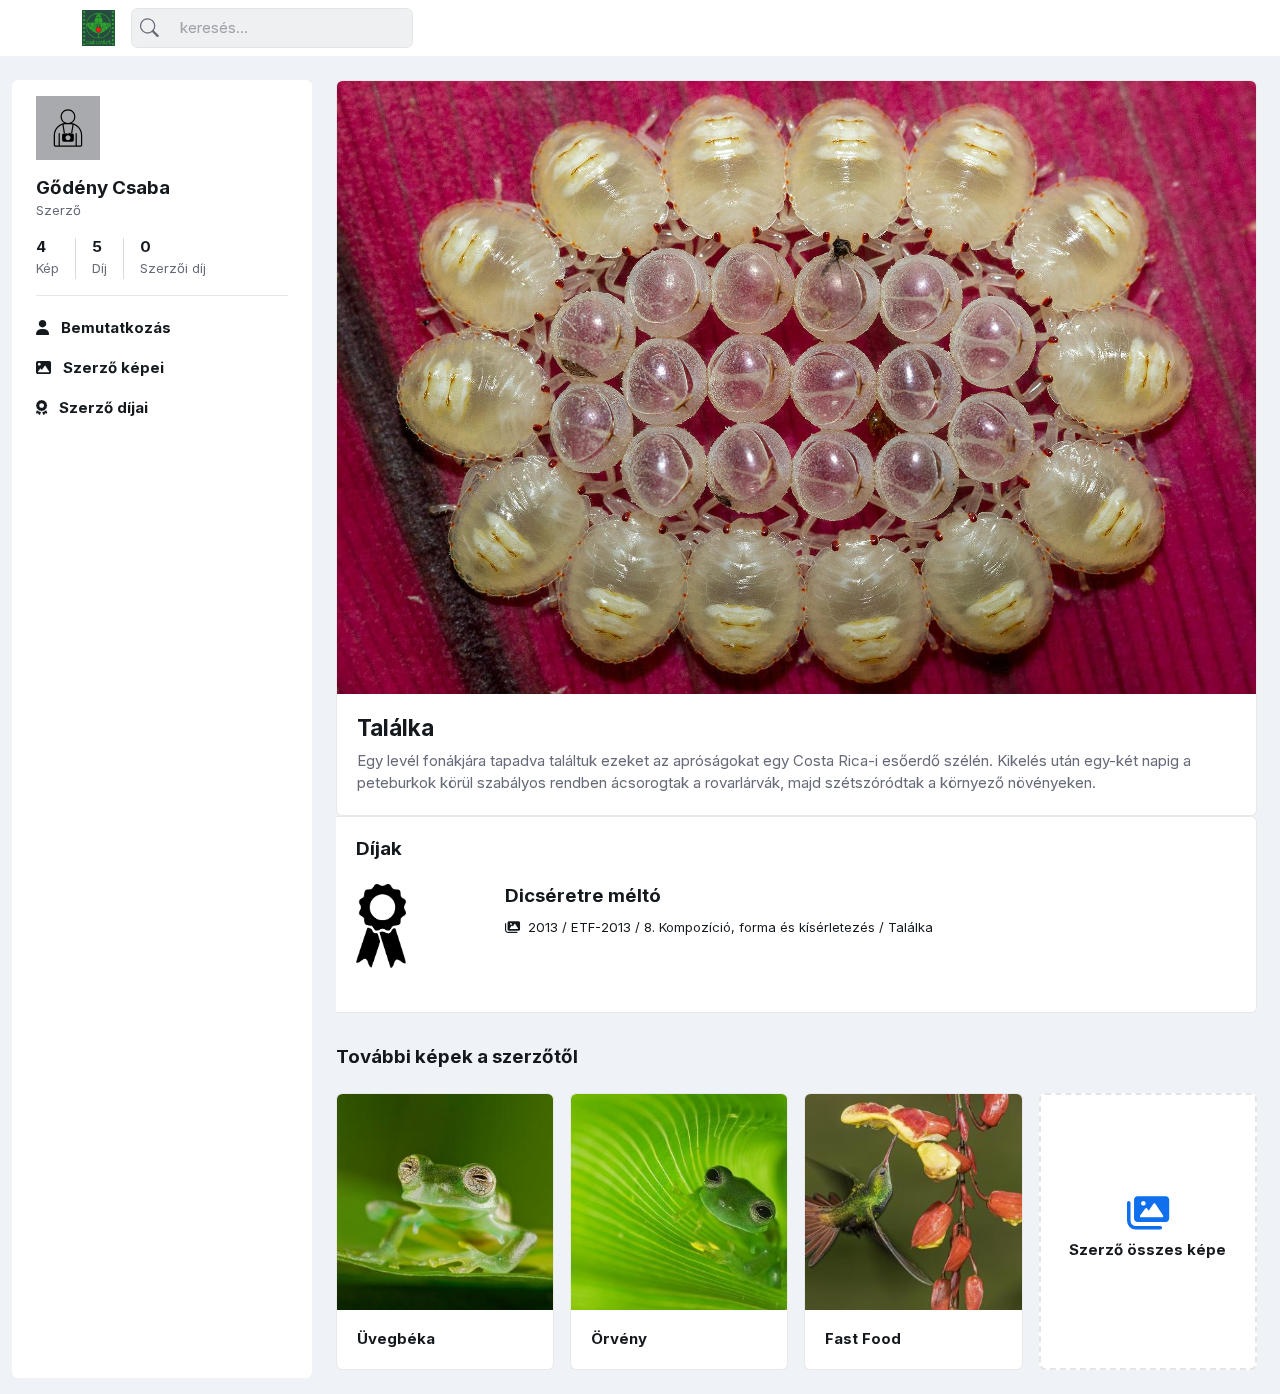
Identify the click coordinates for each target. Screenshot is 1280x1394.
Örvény (619, 1338)
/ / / (730, 927)
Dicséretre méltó (583, 895)
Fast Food (863, 1338)
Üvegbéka (396, 1338)
